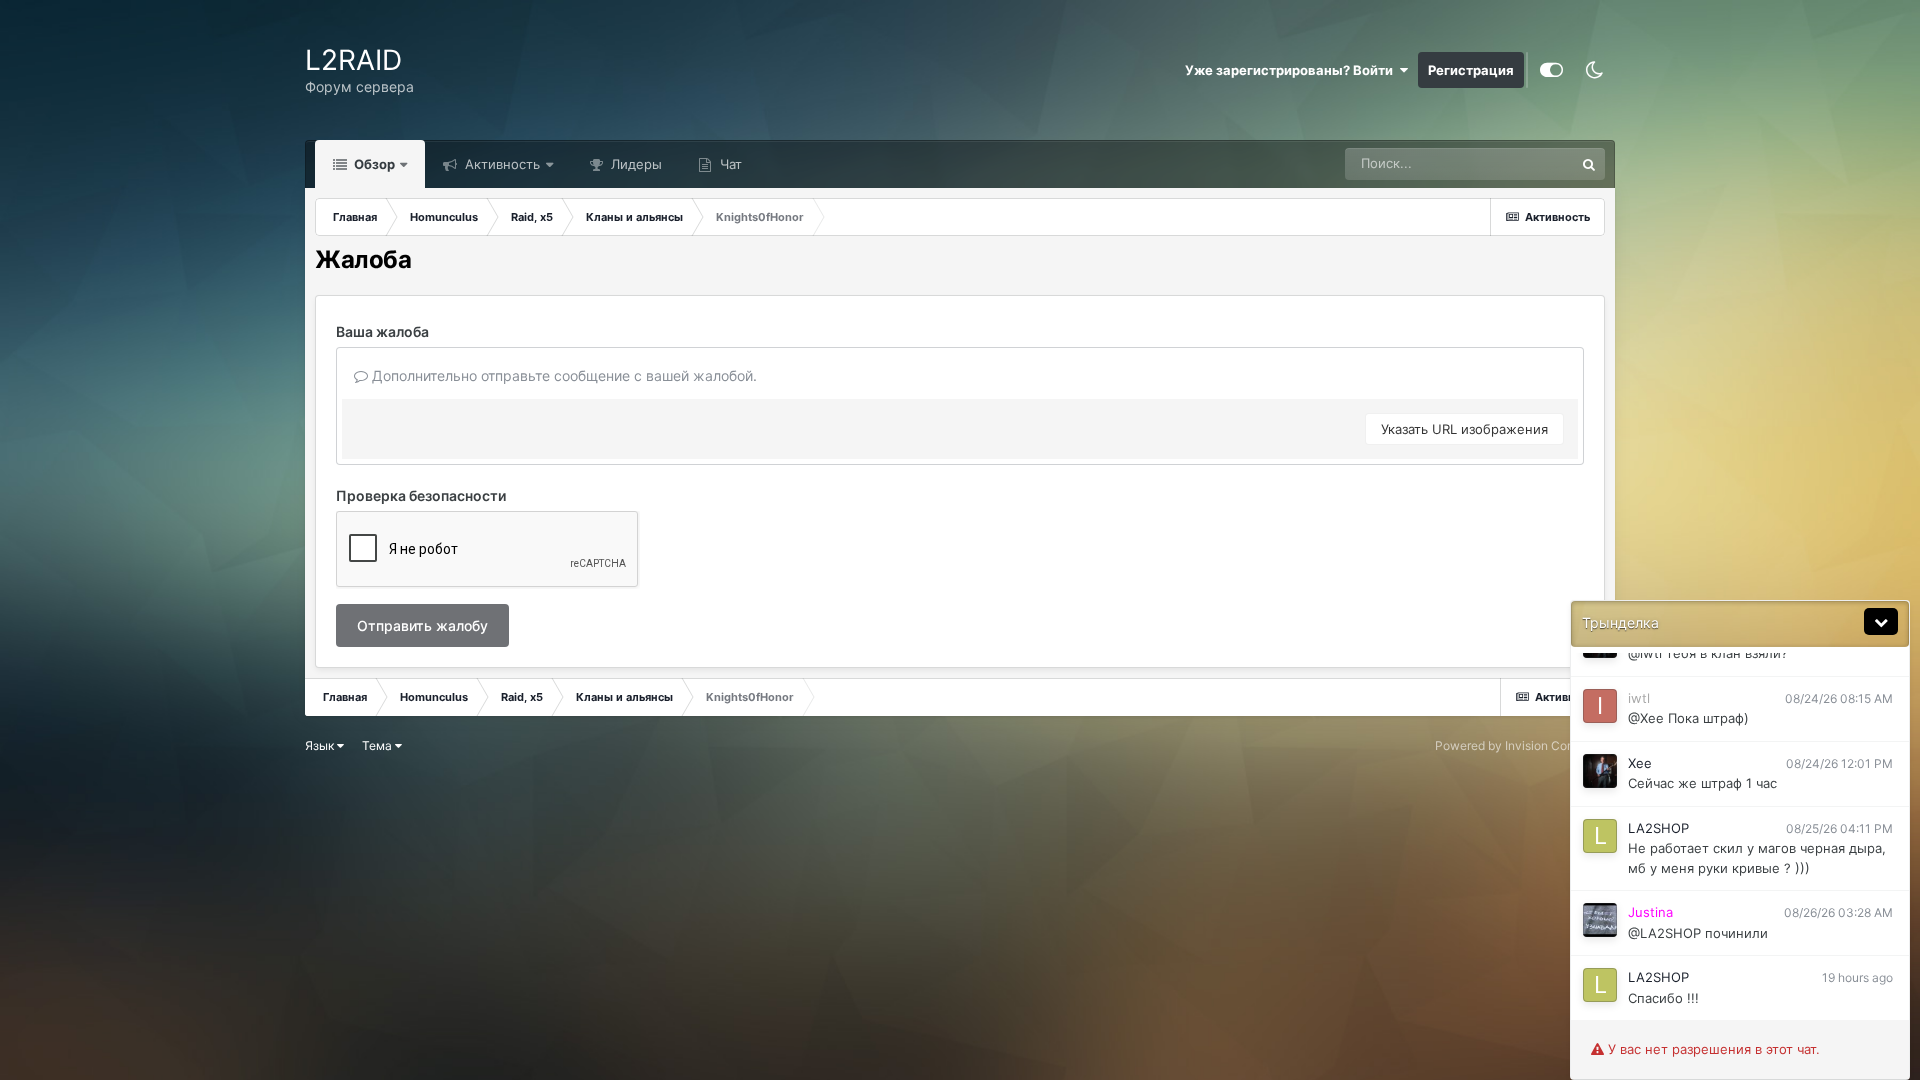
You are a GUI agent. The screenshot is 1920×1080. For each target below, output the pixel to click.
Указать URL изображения (1464, 429)
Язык (321, 745)
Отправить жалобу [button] (422, 625)
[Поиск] (1589, 164)
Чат (729, 164)
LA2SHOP (1658, 828)
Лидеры (634, 164)
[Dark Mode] (1594, 70)
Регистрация (1471, 70)
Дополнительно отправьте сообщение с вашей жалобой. (562, 375)
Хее (1640, 763)
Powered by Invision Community (1525, 745)
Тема (378, 745)
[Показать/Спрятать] (1881, 621)
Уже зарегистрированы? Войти (1292, 70)
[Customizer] (1551, 70)
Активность (500, 164)
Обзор (373, 164)
